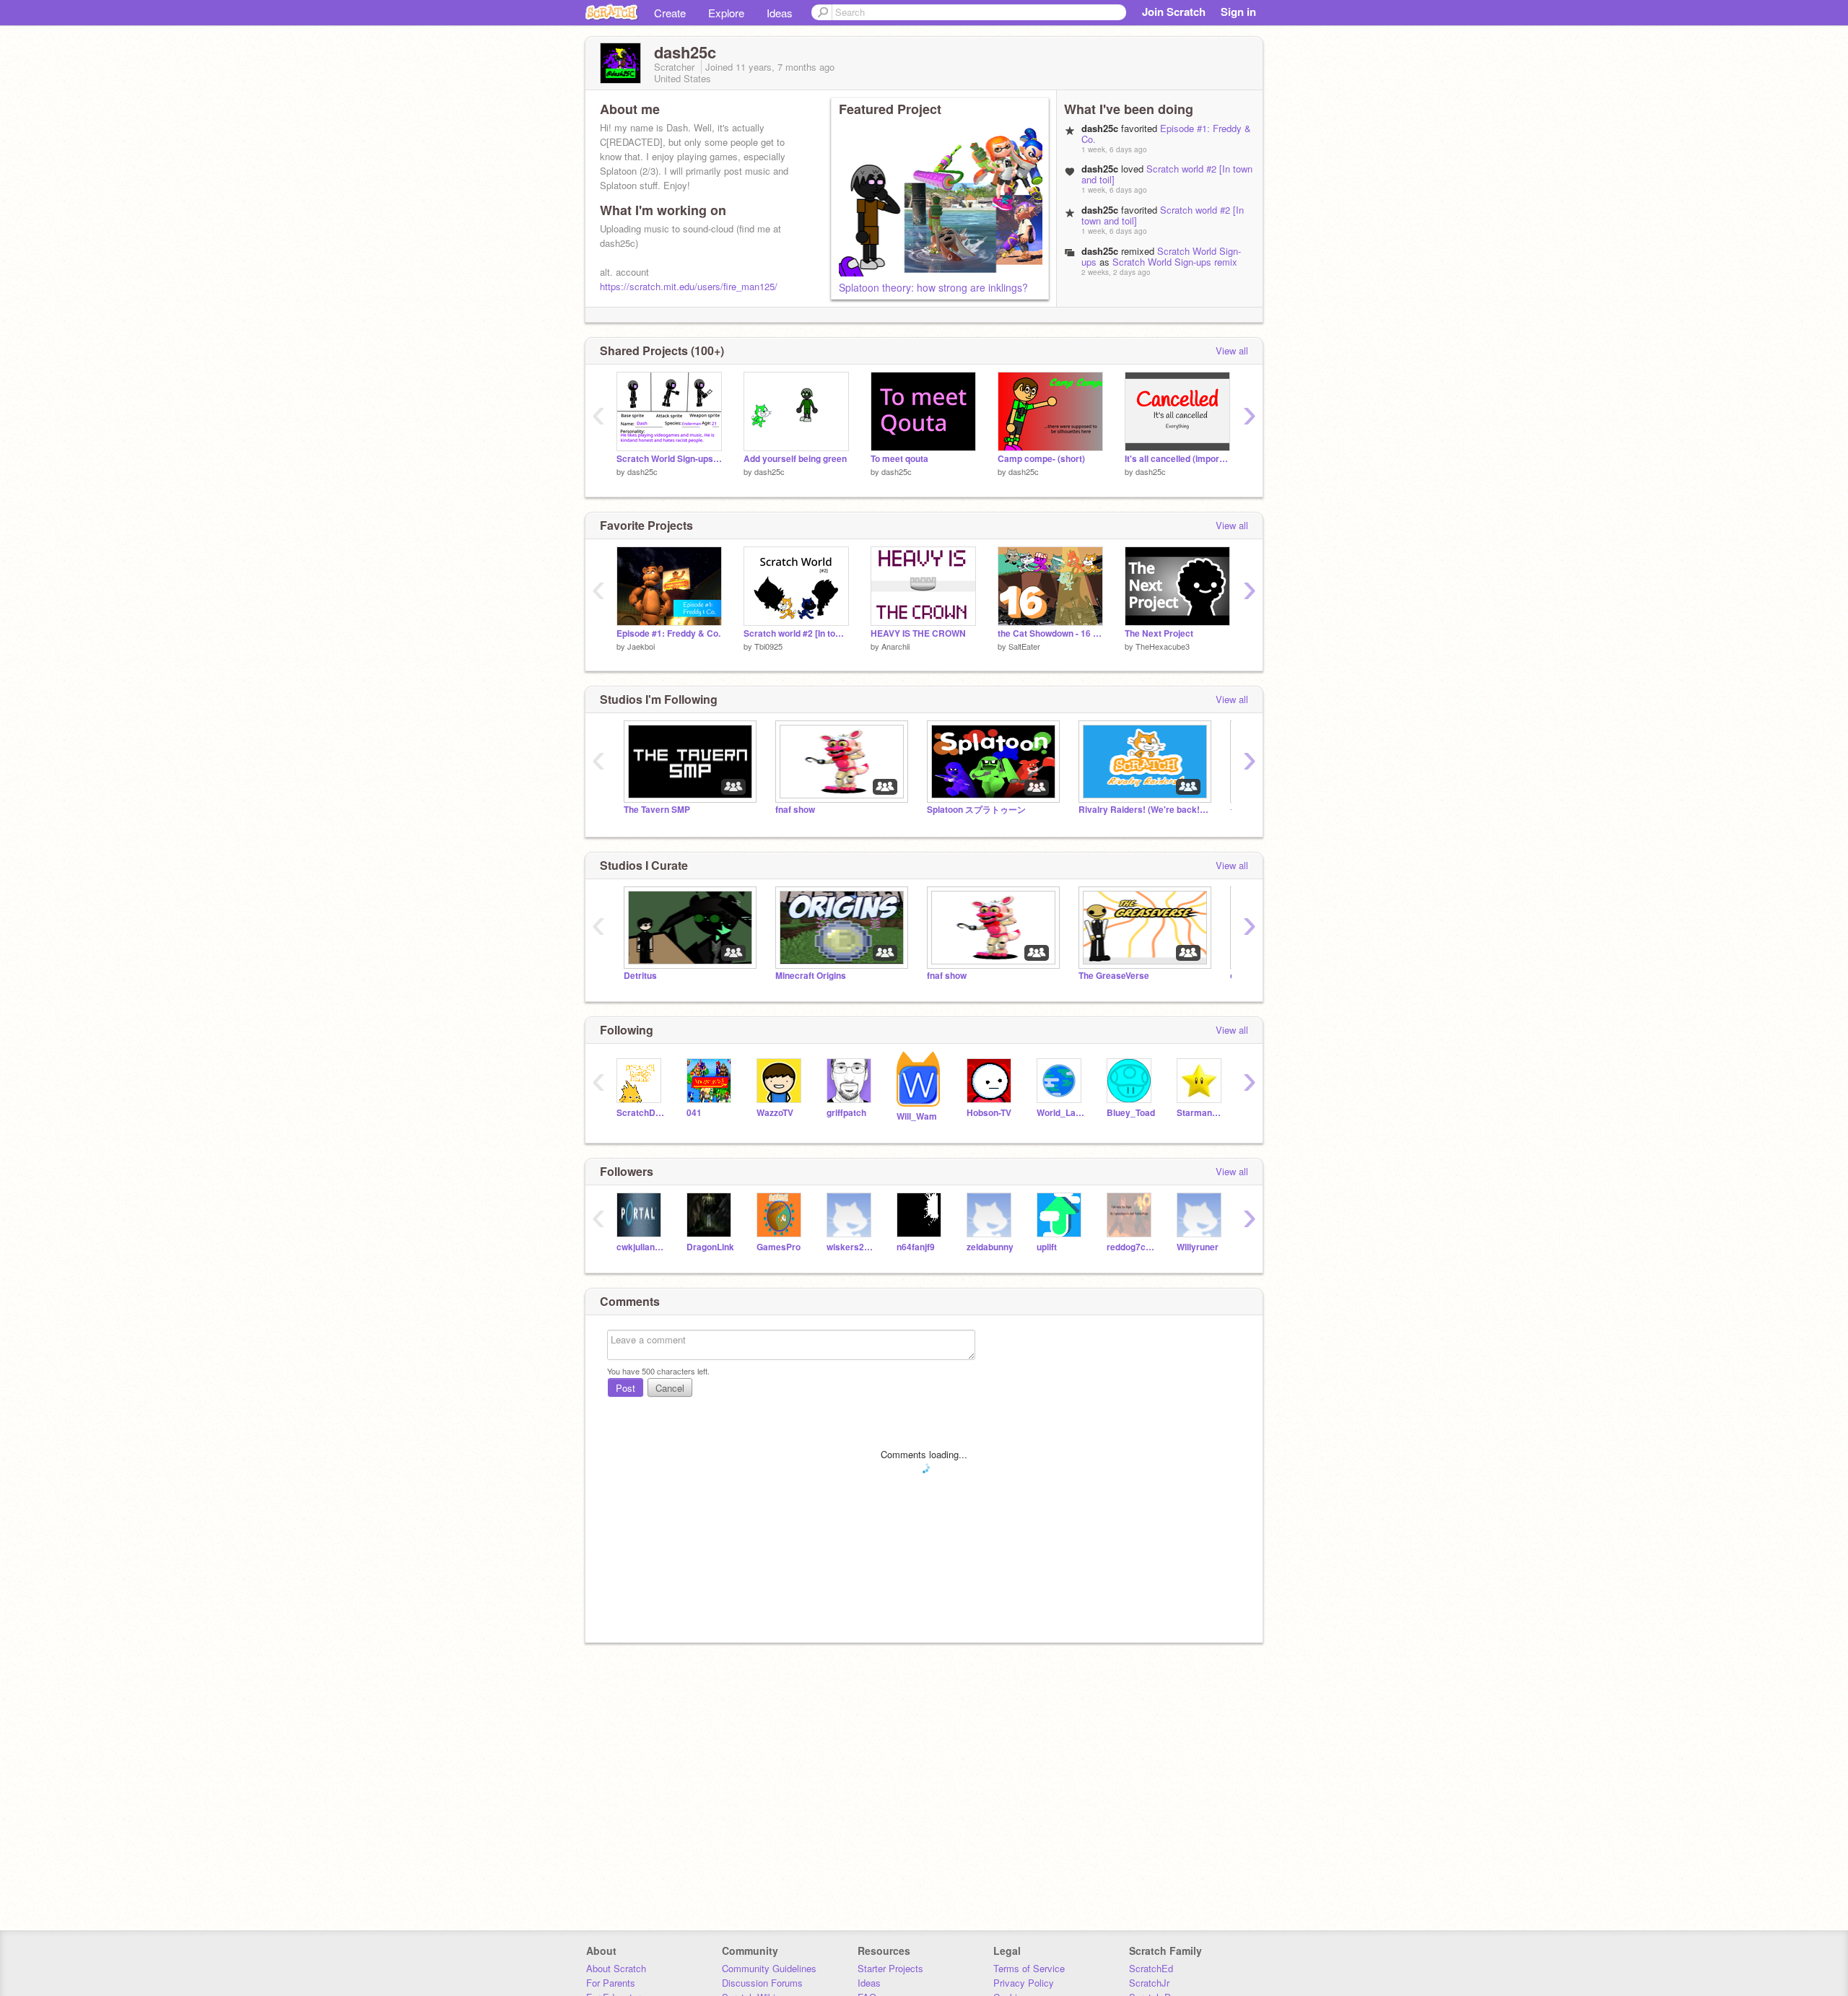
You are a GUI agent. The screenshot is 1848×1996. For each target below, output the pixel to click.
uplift (1047, 1247)
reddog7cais (1131, 1247)
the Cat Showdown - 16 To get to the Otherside (1050, 633)
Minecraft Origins (811, 976)
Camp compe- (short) (1041, 459)
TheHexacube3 (1163, 646)
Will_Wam (917, 1116)
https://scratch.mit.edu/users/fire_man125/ (689, 286)
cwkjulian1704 (641, 1247)
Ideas (780, 13)
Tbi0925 (768, 646)
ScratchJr (1149, 1983)
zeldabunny (990, 1247)
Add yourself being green (795, 459)
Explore (726, 13)
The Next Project (1159, 633)
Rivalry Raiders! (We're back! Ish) (1143, 810)
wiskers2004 (851, 1247)
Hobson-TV (989, 1113)
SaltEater (1024, 646)
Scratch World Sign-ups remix (1175, 262)
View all (1232, 350)
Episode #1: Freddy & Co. (1166, 134)
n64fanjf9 (916, 1247)
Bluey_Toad (1131, 1113)
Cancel (670, 1388)
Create (670, 13)
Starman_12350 (1201, 1113)
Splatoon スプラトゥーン (976, 810)
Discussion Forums (762, 1983)
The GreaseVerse (1114, 976)
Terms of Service (1029, 1968)
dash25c (642, 471)
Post (626, 1388)
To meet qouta (899, 459)
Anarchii (895, 646)
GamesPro (779, 1247)
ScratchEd (1151, 1968)
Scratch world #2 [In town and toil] (1167, 174)
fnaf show (795, 810)
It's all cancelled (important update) (1177, 459)
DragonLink (710, 1247)
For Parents (611, 1983)
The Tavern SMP (657, 810)
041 (694, 1113)
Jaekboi (641, 646)
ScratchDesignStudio (641, 1113)
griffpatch (846, 1113)
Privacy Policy (1024, 1983)
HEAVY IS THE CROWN (918, 633)
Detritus (640, 976)
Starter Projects (890, 1968)
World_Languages (1061, 1113)
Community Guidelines (769, 1968)
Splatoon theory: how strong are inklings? (933, 287)
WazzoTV (775, 1113)
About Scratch (616, 1968)
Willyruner (1198, 1247)
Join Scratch (1174, 12)
